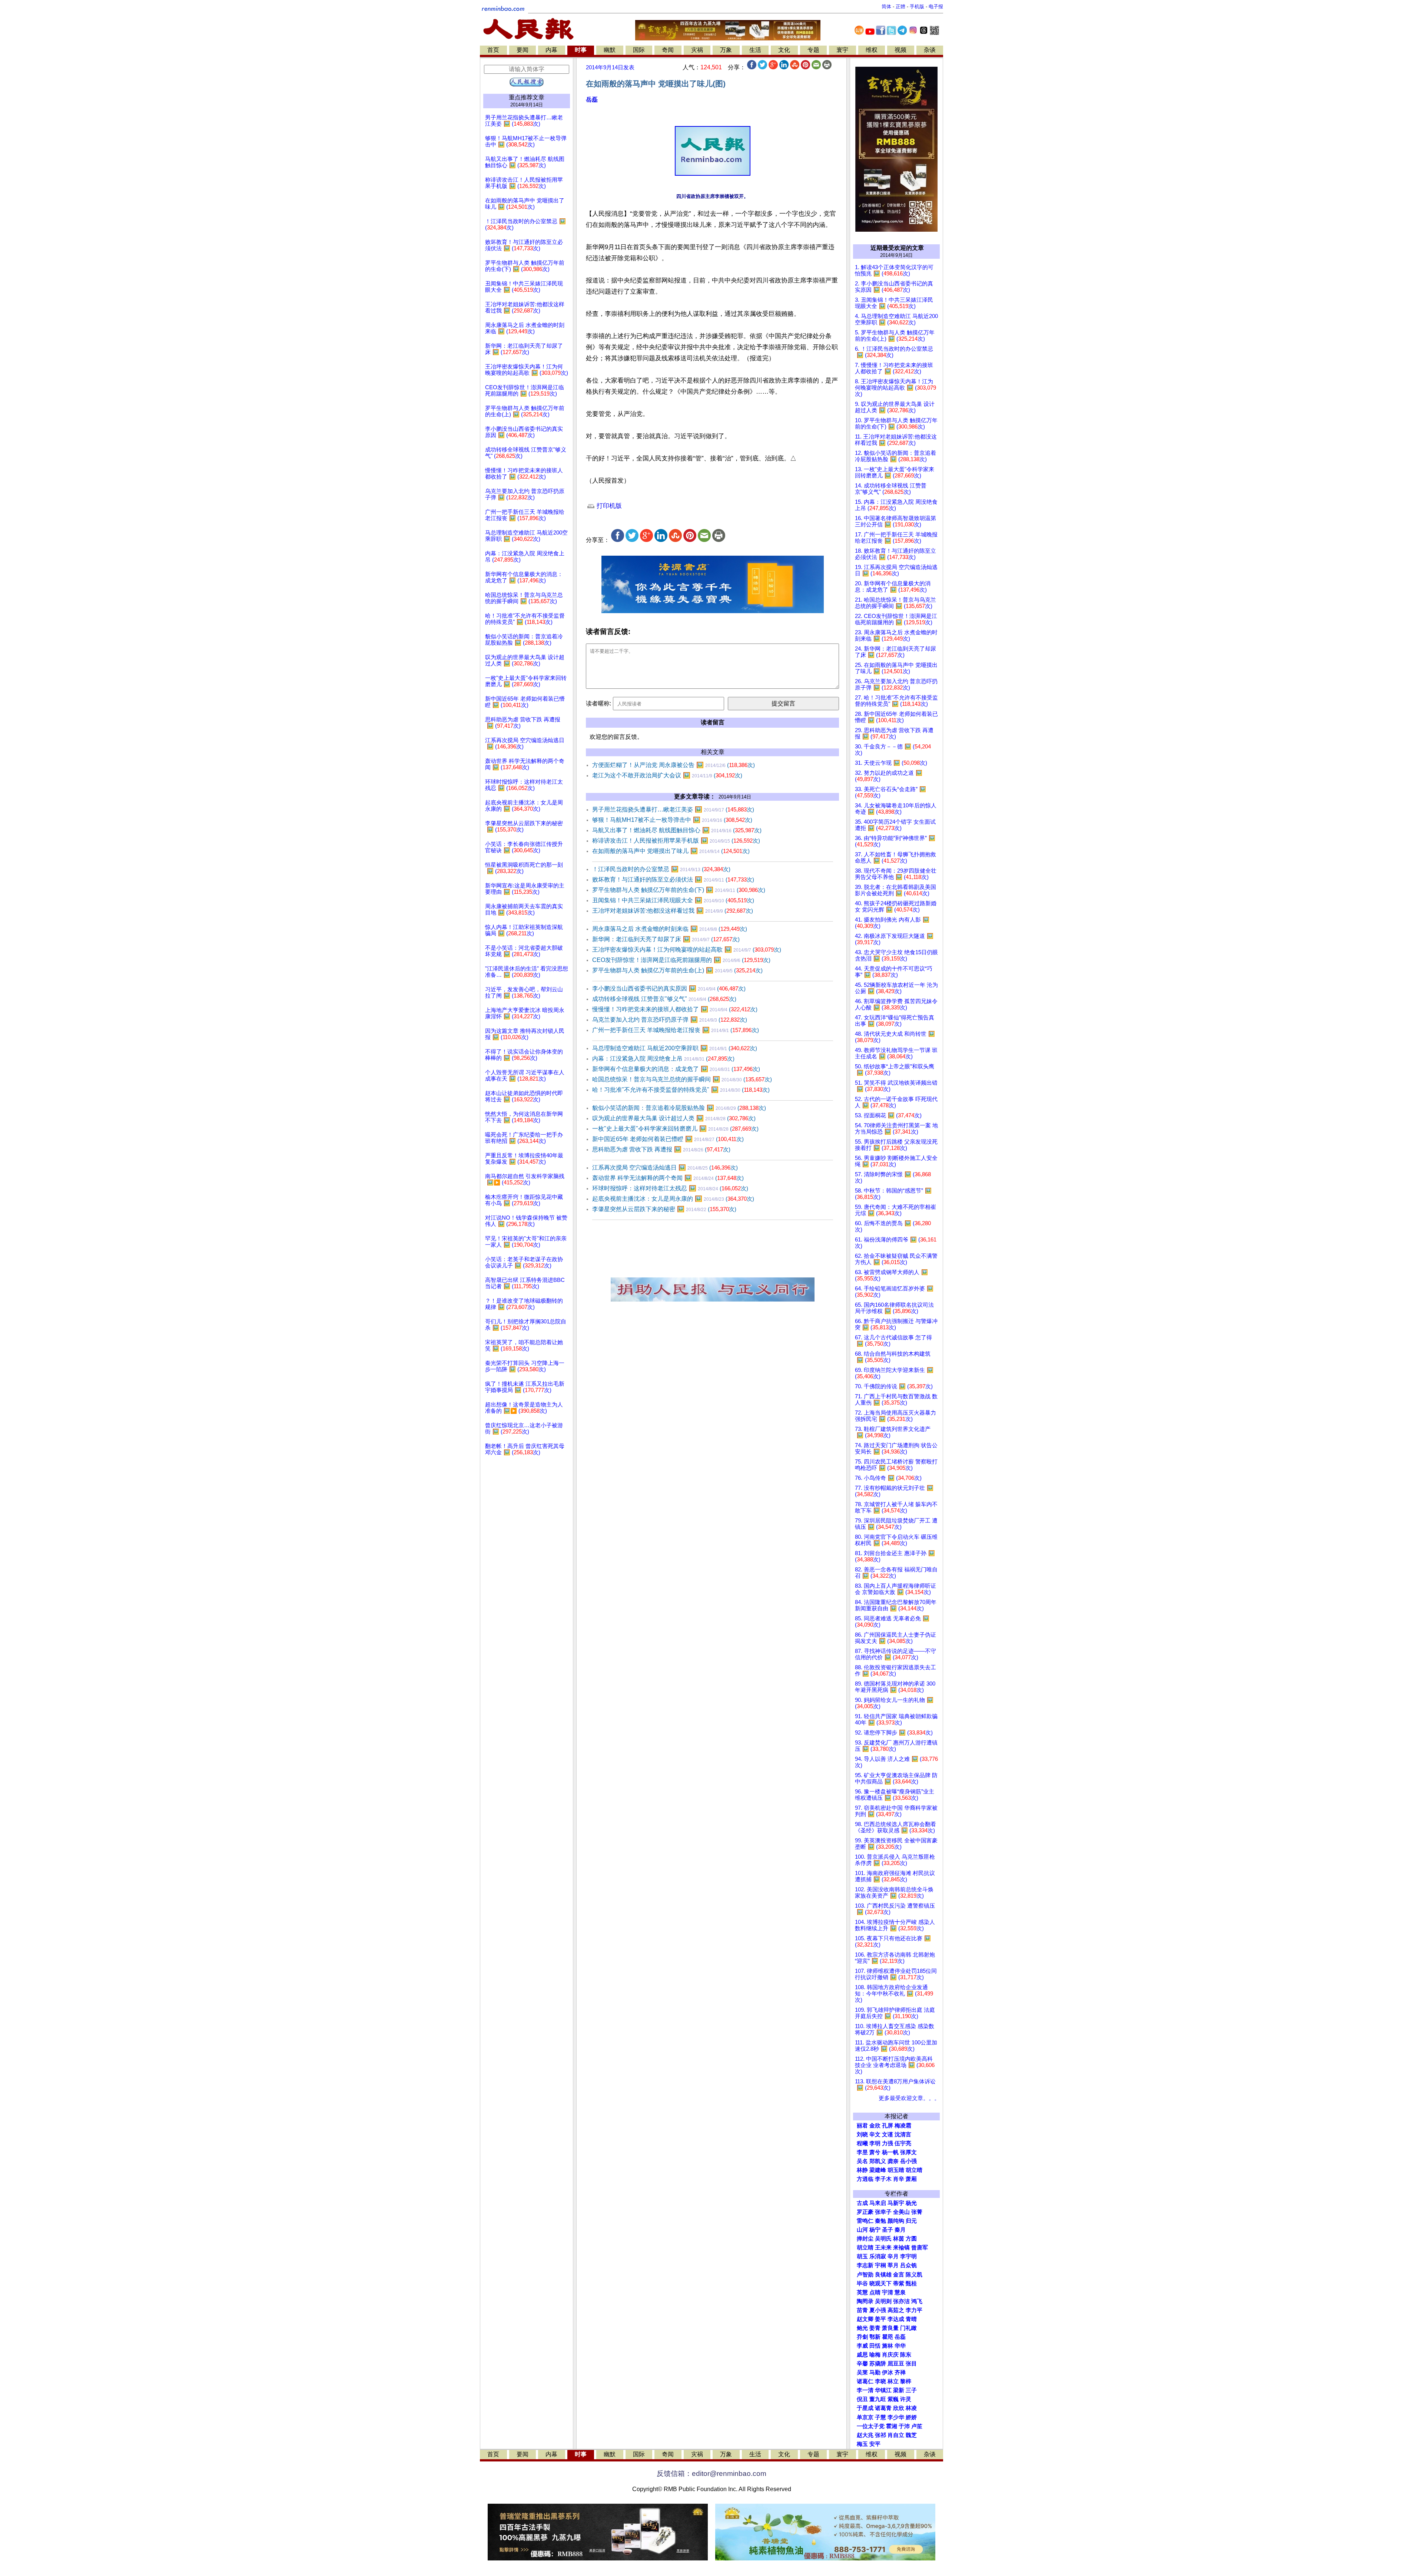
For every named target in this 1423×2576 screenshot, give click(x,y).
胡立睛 (865, 2248)
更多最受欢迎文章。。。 (909, 2098)
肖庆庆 (890, 2355)
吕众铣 (908, 2265)
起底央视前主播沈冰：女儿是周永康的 (673, 1199)
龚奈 (893, 2161)
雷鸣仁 (865, 2221)
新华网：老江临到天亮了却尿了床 (666, 939)
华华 (900, 2346)
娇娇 (911, 2417)
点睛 (875, 2292)
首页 (493, 50)
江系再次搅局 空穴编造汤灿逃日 (665, 1168)
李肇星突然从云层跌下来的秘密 (664, 1209)
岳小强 (908, 2161)
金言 (899, 2275)
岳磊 (592, 100)
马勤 (875, 2372)
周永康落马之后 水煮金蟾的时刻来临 (670, 929)
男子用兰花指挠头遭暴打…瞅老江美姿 (673, 809)
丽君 (862, 2126)
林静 (862, 2170)
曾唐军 (920, 2248)
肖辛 (899, 2179)
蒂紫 (899, 2284)
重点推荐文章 (527, 97)
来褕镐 (901, 2248)
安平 (875, 2444)
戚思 (862, 2355)
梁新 (899, 2390)
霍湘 (892, 2426)
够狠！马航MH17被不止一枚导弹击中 (672, 820)
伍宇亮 (903, 2143)
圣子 (888, 2230)
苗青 (862, 2310)
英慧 (862, 2292)
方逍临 (865, 2179)
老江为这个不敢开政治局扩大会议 (667, 775)
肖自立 (896, 2435)
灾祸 (697, 50)
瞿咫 (888, 2337)
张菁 (917, 2212)
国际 (639, 50)
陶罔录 (865, 2301)
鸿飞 (917, 2301)
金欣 (875, 2126)
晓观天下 (880, 2284)
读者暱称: (598, 703)
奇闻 (668, 50)
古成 (862, 2203)
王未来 (883, 2248)
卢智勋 (865, 2275)
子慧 (880, 2417)
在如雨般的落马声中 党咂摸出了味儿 (671, 851)
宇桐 (880, 2265)
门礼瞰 (908, 2328)
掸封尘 (865, 2239)
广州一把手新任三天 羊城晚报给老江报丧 (676, 1030)
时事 (581, 50)
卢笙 (917, 2426)
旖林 (888, 2346)
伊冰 (888, 2372)
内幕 (551, 50)
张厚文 (908, 2152)
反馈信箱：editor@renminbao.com (711, 2474)
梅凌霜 (903, 2126)
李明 (875, 2143)
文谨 (888, 2134)
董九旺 (878, 2399)
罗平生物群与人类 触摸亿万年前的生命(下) (679, 890)
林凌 (911, 2408)
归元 (911, 2221)
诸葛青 (883, 2408)
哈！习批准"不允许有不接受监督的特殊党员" (681, 1090)
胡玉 (862, 2256)
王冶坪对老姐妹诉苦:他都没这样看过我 (673, 911)
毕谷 (862, 2284)
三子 (911, 2390)
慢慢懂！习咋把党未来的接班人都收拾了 (675, 1009)
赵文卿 (865, 2319)
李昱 (862, 2152)
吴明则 (883, 2301)
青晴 (911, 2319)
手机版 (917, 6)
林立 (893, 2381)
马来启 (878, 2203)
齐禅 (900, 2372)
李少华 (896, 2417)
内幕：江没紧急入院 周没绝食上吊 (663, 1059)
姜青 (875, 2328)
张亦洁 (901, 2301)
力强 (888, 2143)
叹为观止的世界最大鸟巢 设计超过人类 (674, 1118)
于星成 (865, 2408)
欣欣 (899, 2408)
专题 (813, 50)
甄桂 (911, 2284)
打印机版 (608, 506)
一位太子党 (871, 2426)
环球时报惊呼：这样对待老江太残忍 (670, 1188)
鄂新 (875, 2337)
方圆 (911, 2239)
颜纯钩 (896, 2221)
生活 (755, 50)
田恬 (875, 2346)
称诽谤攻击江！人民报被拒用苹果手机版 (676, 841)
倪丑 (862, 2399)
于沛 (904, 2426)
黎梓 (906, 2381)
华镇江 (883, 2390)
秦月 (900, 2230)
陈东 (906, 2355)
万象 (726, 50)
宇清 (888, 2292)
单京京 (865, 2417)
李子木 (883, 2179)
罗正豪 (865, 2212)
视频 (900, 50)
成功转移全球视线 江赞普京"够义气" (664, 999)
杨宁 (875, 2230)
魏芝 (911, 2435)
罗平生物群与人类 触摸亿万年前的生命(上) (677, 970)
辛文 (875, 2134)
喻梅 (875, 2355)
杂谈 (930, 50)
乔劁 (862, 2337)
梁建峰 (878, 2170)
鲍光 (862, 2328)
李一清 (865, 2390)
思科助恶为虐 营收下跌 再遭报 (661, 1149)
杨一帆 (890, 2152)
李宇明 (908, 2256)
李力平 (914, 2310)
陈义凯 (914, 2275)
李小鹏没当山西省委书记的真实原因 (669, 988)
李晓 (880, 2381)
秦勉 (880, 2221)
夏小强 (878, 2310)
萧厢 (911, 2179)
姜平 (880, 2319)
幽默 (610, 50)
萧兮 (875, 2152)
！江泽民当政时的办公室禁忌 (661, 869)
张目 (911, 2364)
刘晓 (862, 2134)
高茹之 (896, 2310)
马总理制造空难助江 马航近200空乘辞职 (675, 1048)
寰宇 (842, 50)
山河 (862, 2230)
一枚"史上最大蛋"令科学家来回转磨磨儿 (675, 1129)
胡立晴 (914, 2170)
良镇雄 (883, 2275)
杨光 (911, 2203)
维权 (872, 50)
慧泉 (900, 2292)
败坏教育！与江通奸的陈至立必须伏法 (673, 879)
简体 (886, 6)
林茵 (899, 2239)
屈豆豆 (896, 2364)
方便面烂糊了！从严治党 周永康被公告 (674, 765)
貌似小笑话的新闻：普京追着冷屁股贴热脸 (679, 1108)
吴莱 (862, 2372)
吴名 (862, 2161)
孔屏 (888, 2126)
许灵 (906, 2399)
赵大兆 (865, 2435)
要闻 (523, 50)
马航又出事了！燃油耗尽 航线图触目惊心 (677, 830)
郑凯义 (878, 2161)
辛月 (893, 2256)
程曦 (862, 2143)
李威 (862, 2346)
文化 (784, 50)
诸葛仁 (865, 2381)
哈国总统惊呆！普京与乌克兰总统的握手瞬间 (682, 1079)
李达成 (896, 2319)
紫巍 (893, 2399)
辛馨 (862, 2364)
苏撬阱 (878, 2364)
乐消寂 (878, 2256)
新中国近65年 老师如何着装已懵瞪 (668, 1139)
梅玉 (862, 2444)
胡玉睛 (896, 2170)
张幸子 (883, 2212)
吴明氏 (883, 2239)
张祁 (880, 2435)
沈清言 (903, 2134)
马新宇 (896, 2203)
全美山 (901, 2212)
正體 (900, 6)
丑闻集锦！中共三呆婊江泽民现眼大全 (673, 900)
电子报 (936, 6)
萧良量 (890, 2328)
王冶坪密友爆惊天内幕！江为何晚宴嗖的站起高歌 (687, 950)
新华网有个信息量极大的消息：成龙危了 (676, 1069)
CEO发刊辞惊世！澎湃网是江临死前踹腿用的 (681, 960)
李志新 (865, 2265)
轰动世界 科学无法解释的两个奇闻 (668, 1178)
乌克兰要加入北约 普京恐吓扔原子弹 (670, 1020)
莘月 (893, 2265)
